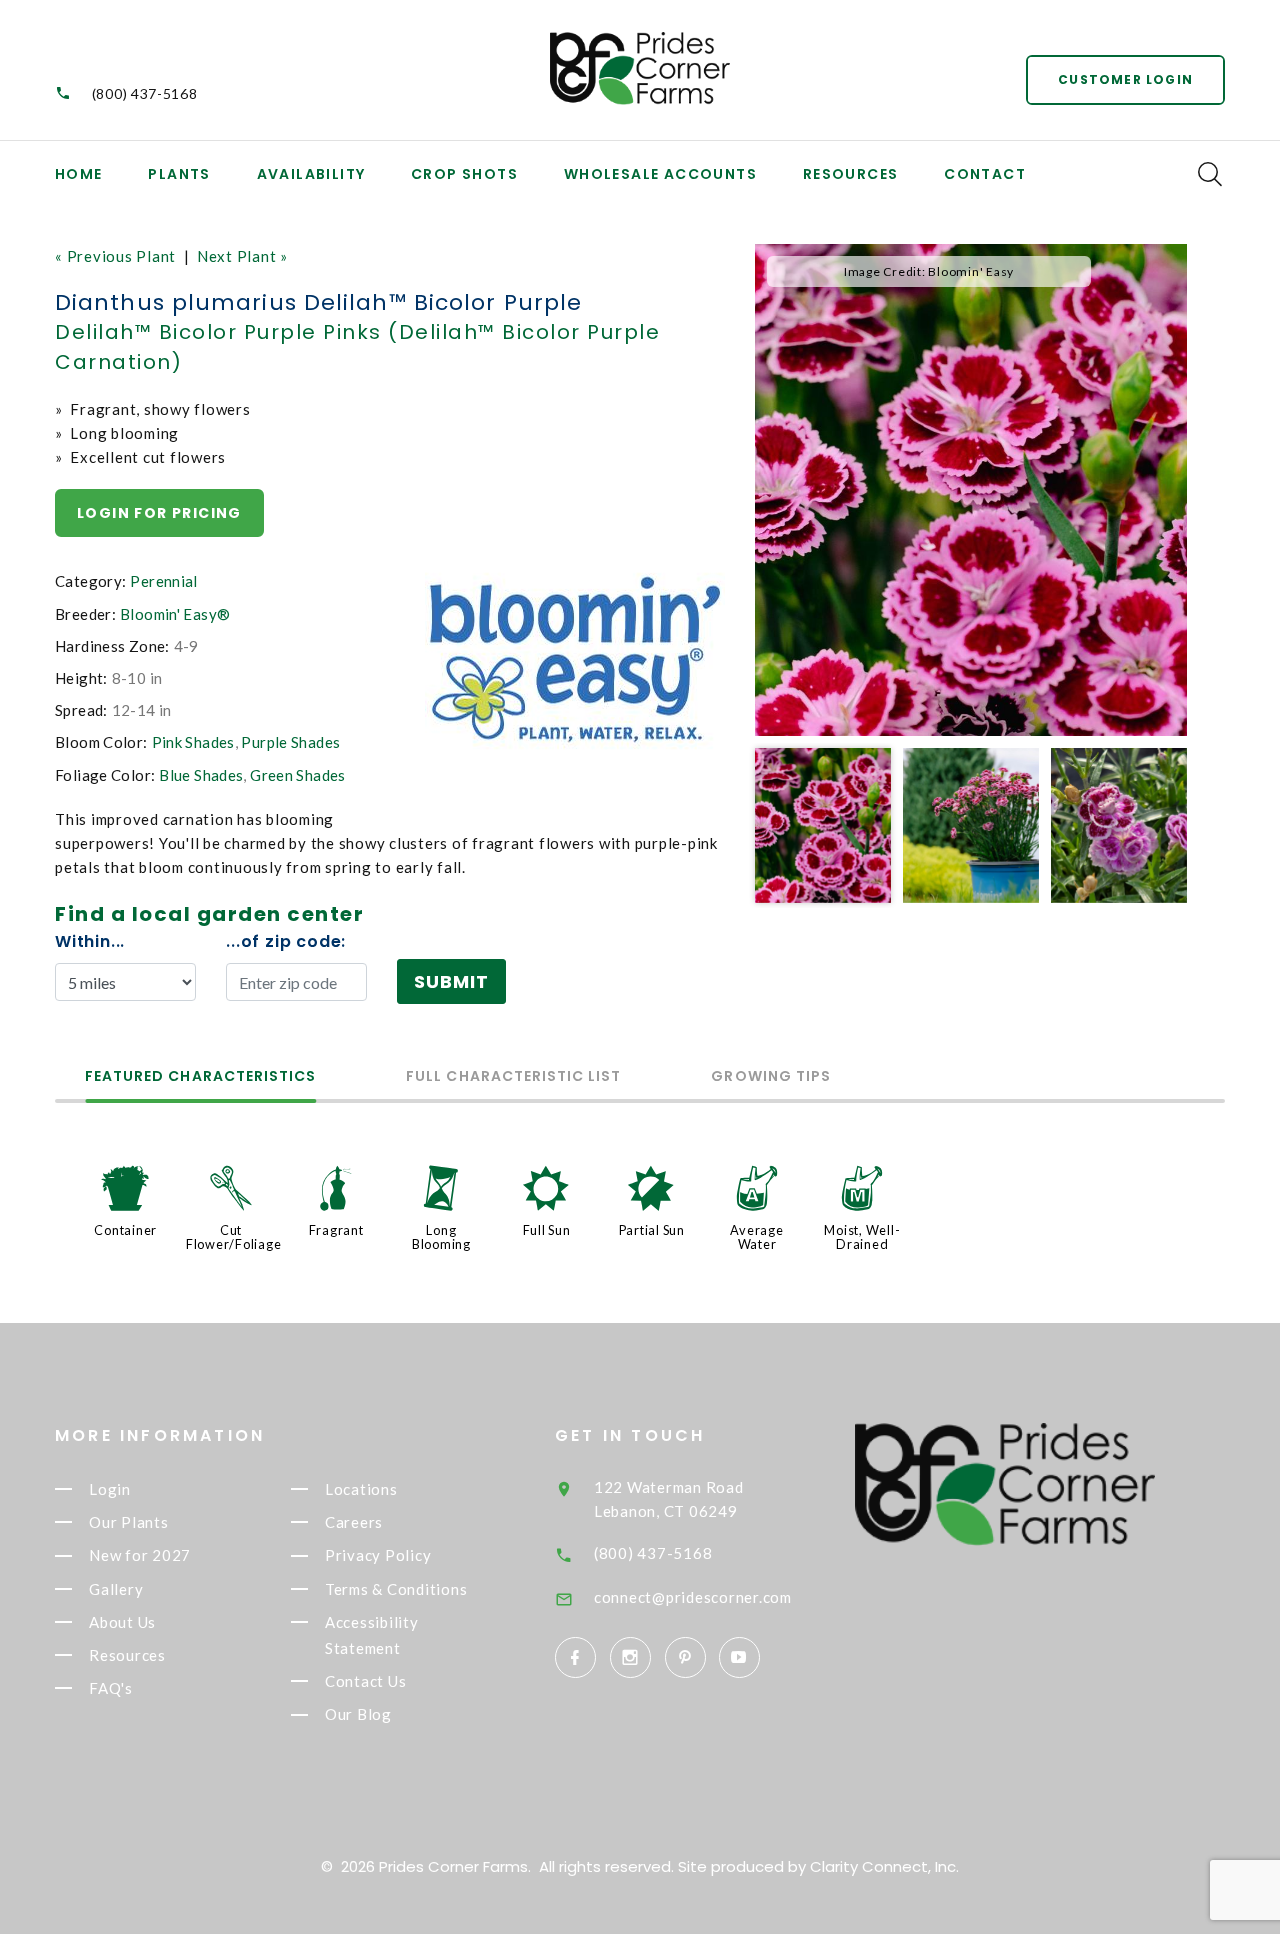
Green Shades (298, 775)
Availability (311, 174)
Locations (361, 1489)
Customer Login (1125, 79)
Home (79, 174)
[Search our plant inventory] (1210, 174)
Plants (179, 174)
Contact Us (366, 1681)
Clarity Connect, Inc (883, 1866)
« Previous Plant (115, 256)
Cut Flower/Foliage (234, 1237)
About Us (122, 1622)
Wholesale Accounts (660, 174)
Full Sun (547, 1230)
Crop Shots (464, 174)
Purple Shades (290, 742)
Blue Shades (201, 775)
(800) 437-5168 (145, 93)
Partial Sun (652, 1230)
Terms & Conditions (396, 1589)
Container (125, 1230)
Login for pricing (159, 513)
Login (110, 1489)
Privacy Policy (378, 1556)
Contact (985, 174)
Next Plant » (242, 256)
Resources (851, 174)
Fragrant (336, 1230)
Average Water (756, 1237)
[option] (971, 490)
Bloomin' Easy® (175, 614)
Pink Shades (193, 742)
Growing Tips (771, 1077)
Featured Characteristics (200, 1077)
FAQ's (111, 1688)
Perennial (163, 581)
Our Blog (358, 1715)
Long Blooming (441, 1237)
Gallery (116, 1589)
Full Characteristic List (513, 1077)
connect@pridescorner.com (693, 1597)
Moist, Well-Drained (862, 1237)
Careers (354, 1522)
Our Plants (129, 1522)
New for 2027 (140, 1556)
